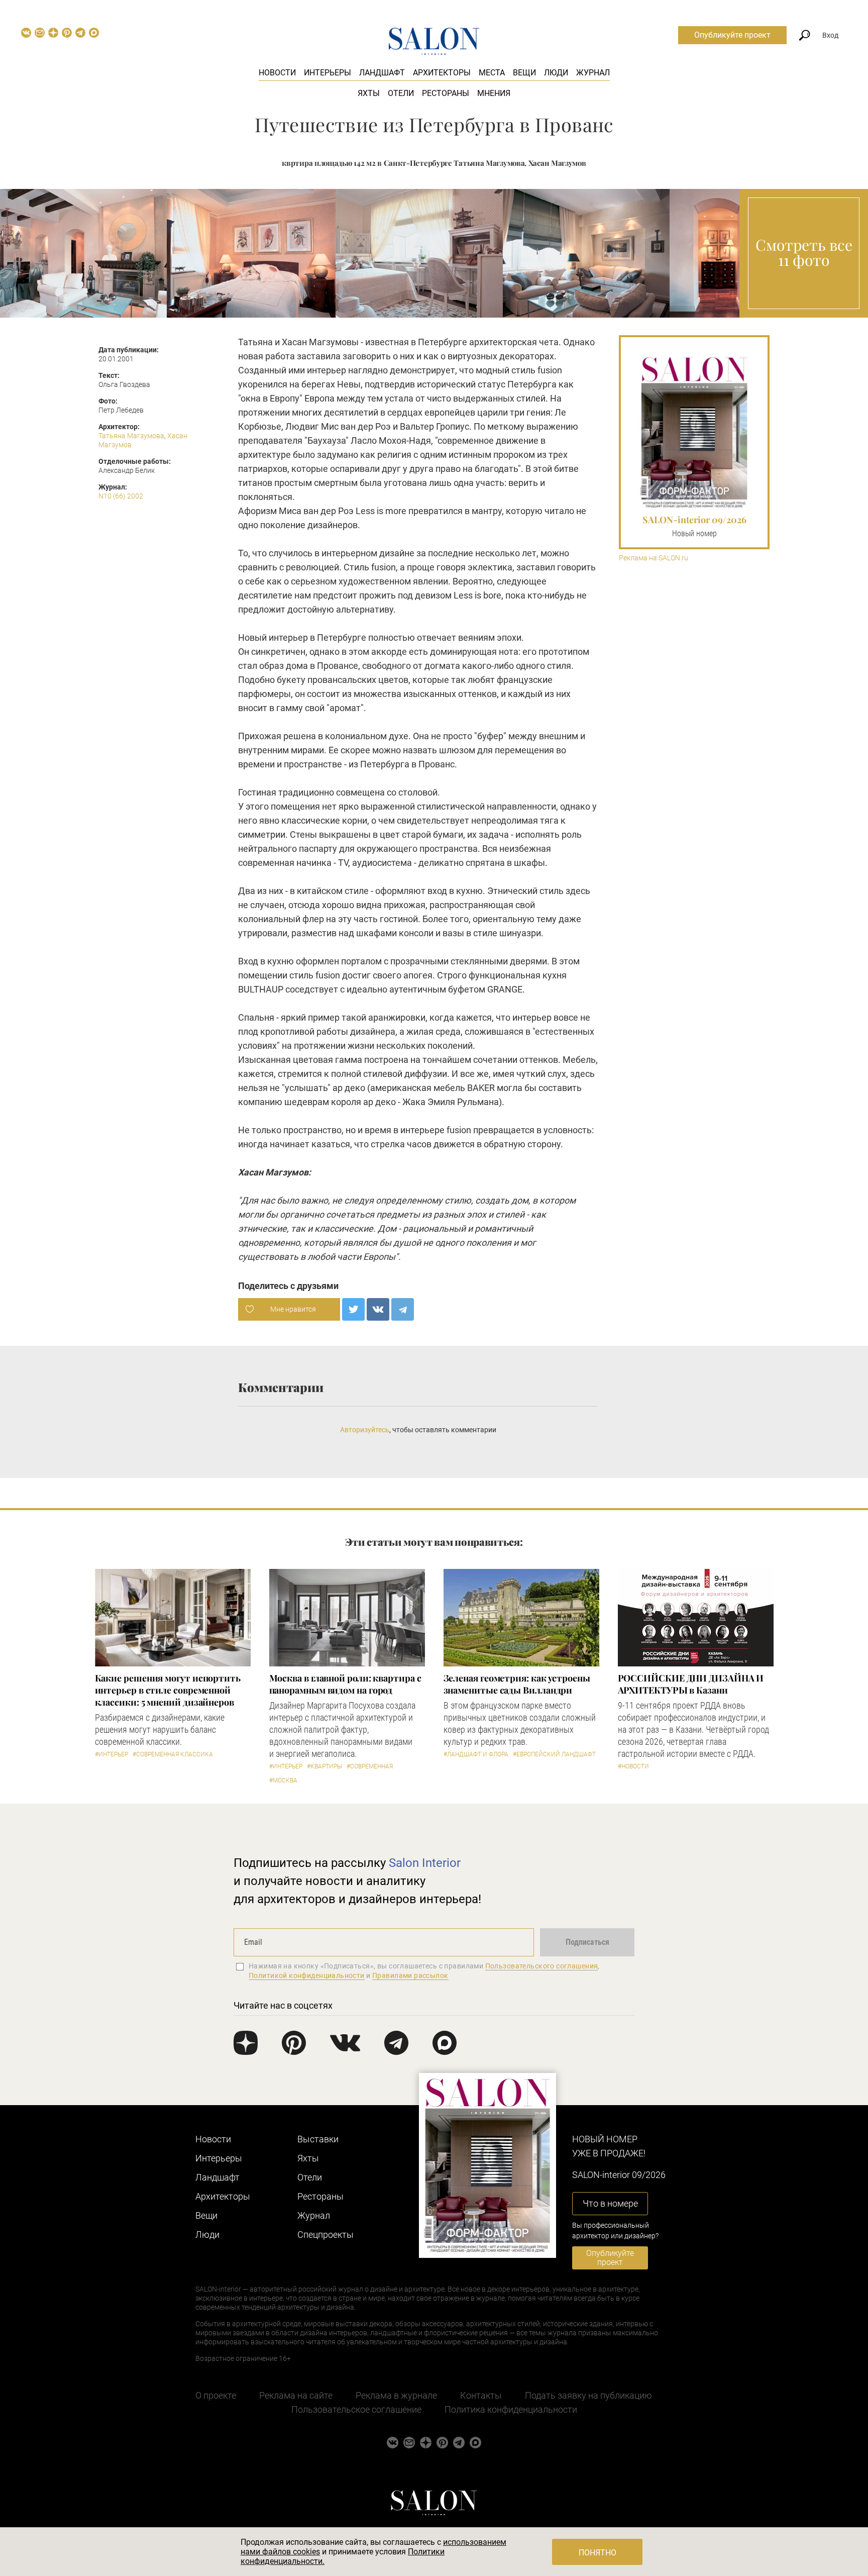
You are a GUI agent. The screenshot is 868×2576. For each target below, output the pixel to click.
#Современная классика (173, 1754)
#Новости (633, 1766)
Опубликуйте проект (732, 35)
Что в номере (610, 2203)
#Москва (283, 1780)
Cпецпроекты (325, 2235)
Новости (277, 73)
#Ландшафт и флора (476, 1754)
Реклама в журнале (396, 2395)
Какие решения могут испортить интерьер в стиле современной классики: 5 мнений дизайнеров (168, 1690)
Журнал (593, 73)
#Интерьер (112, 1754)
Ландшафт (382, 73)
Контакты (481, 2395)
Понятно (598, 2553)
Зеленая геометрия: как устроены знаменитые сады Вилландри (517, 1684)
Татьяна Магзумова (131, 436)
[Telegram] (403, 1309)
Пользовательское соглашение (356, 2409)
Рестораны (446, 93)
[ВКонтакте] (378, 1309)
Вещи (524, 73)
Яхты (369, 93)
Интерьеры (328, 73)
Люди (556, 73)
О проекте (216, 2395)
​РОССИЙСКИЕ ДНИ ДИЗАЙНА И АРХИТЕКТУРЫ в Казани (691, 1684)
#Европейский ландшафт (554, 1754)
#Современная (370, 1766)
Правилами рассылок (410, 1975)
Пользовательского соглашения (542, 1966)
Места (492, 73)
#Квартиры (324, 1766)
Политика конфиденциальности (511, 2409)
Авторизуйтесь (365, 1430)
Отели (401, 93)
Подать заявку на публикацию (588, 2395)
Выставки (318, 2139)
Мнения (494, 93)
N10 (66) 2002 (121, 496)
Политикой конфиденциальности (307, 1975)
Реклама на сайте (296, 2395)
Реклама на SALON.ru (654, 558)
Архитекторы (442, 73)
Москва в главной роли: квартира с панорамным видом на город (345, 1684)
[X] (353, 1309)
